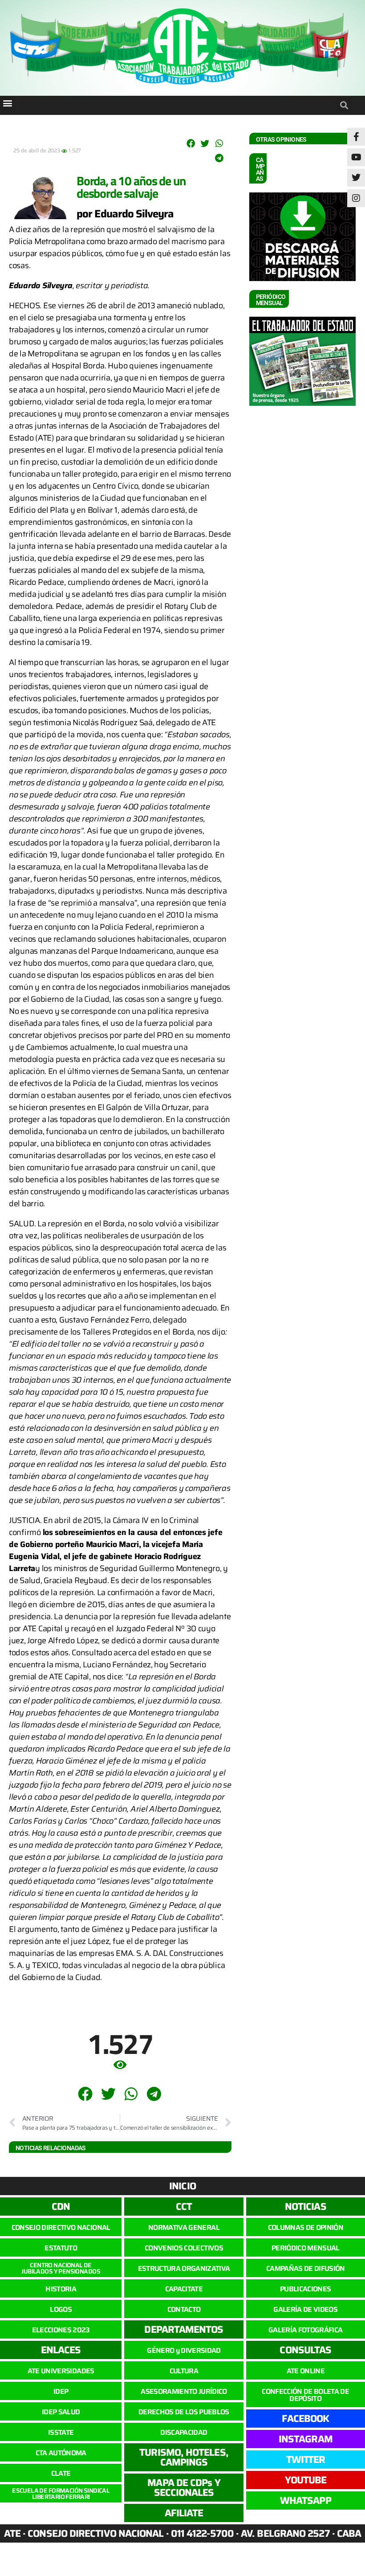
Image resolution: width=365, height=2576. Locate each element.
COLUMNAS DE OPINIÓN (306, 2227)
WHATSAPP (306, 2500)
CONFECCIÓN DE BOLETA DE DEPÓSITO (305, 2395)
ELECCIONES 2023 (61, 2330)
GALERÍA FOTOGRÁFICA (305, 2330)
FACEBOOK (305, 2419)
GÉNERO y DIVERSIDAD (184, 2350)
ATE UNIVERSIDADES (61, 2371)
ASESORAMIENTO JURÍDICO (184, 2391)
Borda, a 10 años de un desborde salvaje (131, 187)
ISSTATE (61, 2432)
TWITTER (306, 2460)
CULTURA (184, 2371)
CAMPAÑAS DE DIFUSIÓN (306, 2268)
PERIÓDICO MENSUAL (306, 2248)
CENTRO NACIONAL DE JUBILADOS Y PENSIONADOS (61, 2268)
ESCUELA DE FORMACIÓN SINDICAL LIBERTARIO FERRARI (61, 2494)
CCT (184, 2207)
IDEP (61, 2391)
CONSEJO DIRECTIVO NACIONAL (61, 2227)
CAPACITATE (184, 2289)
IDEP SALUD (61, 2412)
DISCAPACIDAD (184, 2432)
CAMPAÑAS (260, 169)
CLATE (61, 2473)
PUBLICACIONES (305, 2289)
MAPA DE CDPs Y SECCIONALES (184, 2488)
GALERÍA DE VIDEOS (305, 2309)
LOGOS (61, 2309)
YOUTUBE (306, 2480)
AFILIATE (184, 2513)
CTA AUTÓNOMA (61, 2453)
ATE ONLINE (306, 2371)
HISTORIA (61, 2289)
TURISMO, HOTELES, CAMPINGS (184, 2457)
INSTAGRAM (306, 2439)
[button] (7, 103)
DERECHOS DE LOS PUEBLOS (184, 2412)
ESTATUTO (61, 2248)
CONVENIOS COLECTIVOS (184, 2248)
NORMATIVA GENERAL (184, 2227)
